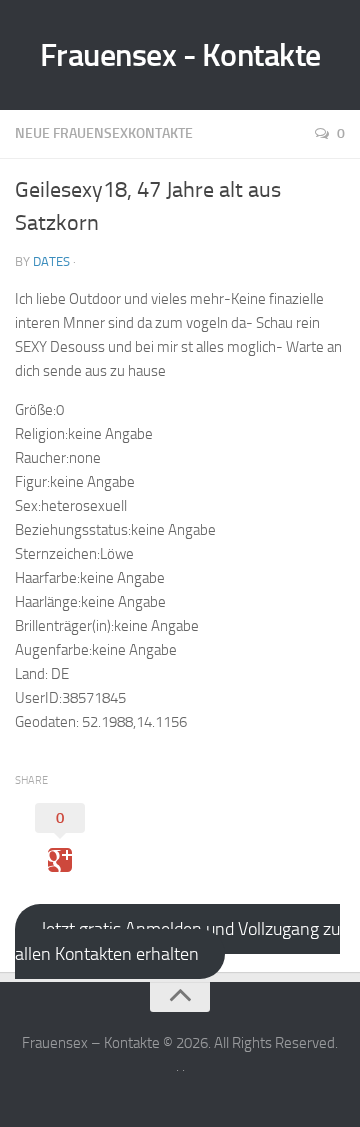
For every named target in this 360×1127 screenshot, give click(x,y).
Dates (51, 261)
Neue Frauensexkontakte (104, 133)
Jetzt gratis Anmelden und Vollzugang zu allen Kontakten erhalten (177, 941)
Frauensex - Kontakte (180, 55)
